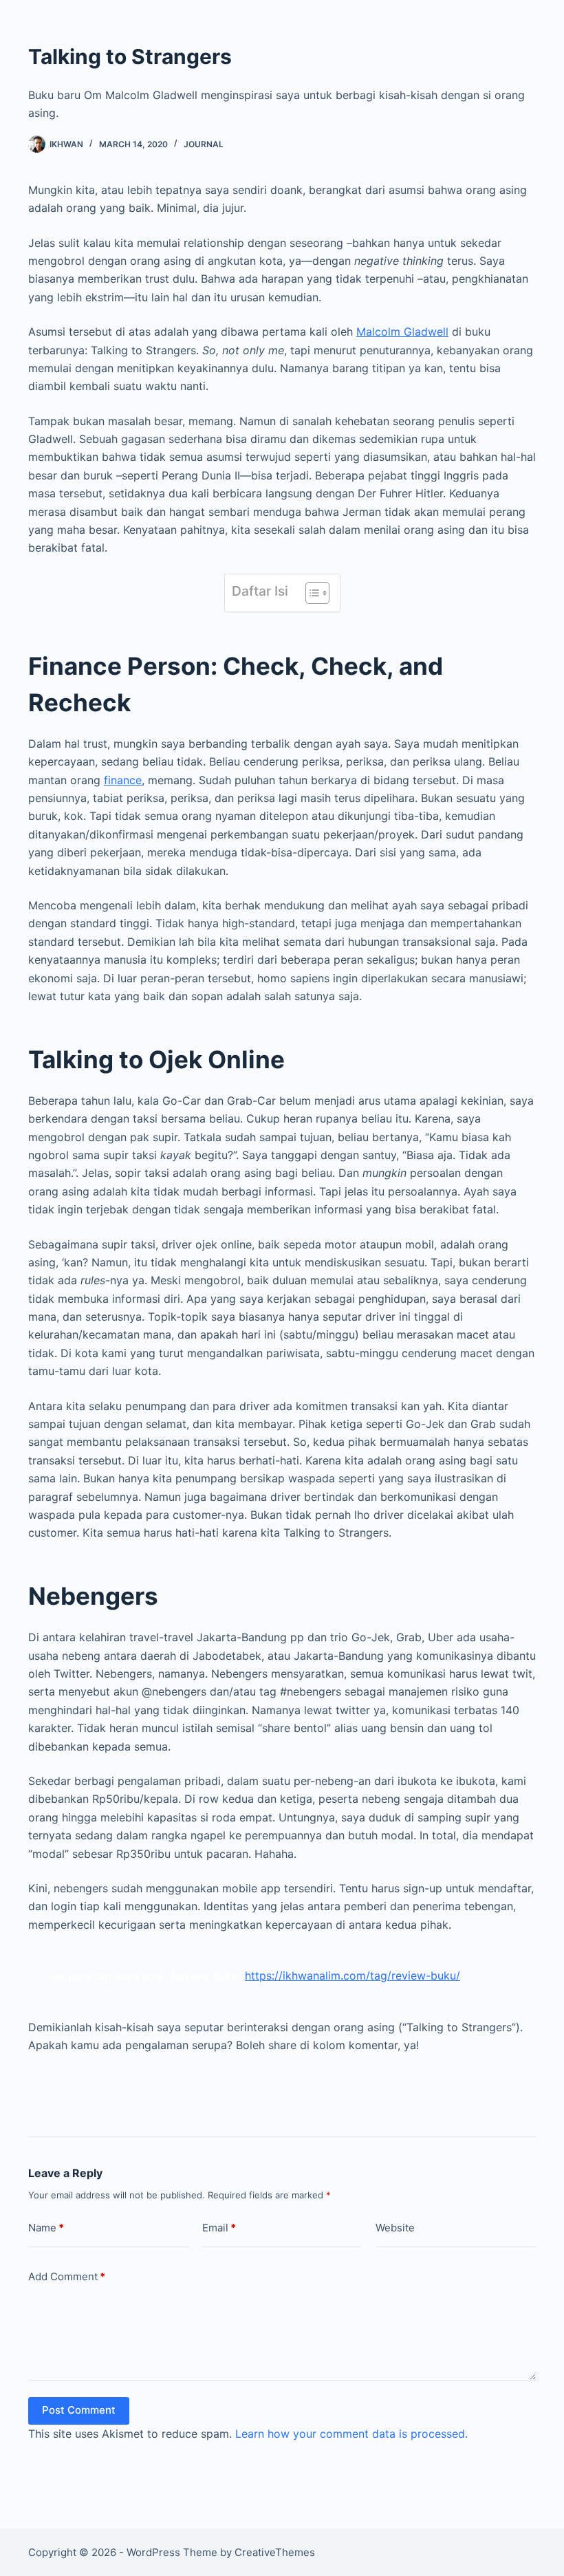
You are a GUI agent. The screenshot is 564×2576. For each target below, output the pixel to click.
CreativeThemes (275, 2552)
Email (219, 2228)
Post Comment (79, 2410)
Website (395, 2228)
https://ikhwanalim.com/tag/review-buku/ (352, 1976)
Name (46, 2228)
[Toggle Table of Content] (311, 593)
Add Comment (67, 2276)
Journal (204, 144)
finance (123, 780)
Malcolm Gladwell (402, 332)
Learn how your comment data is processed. (351, 2434)
